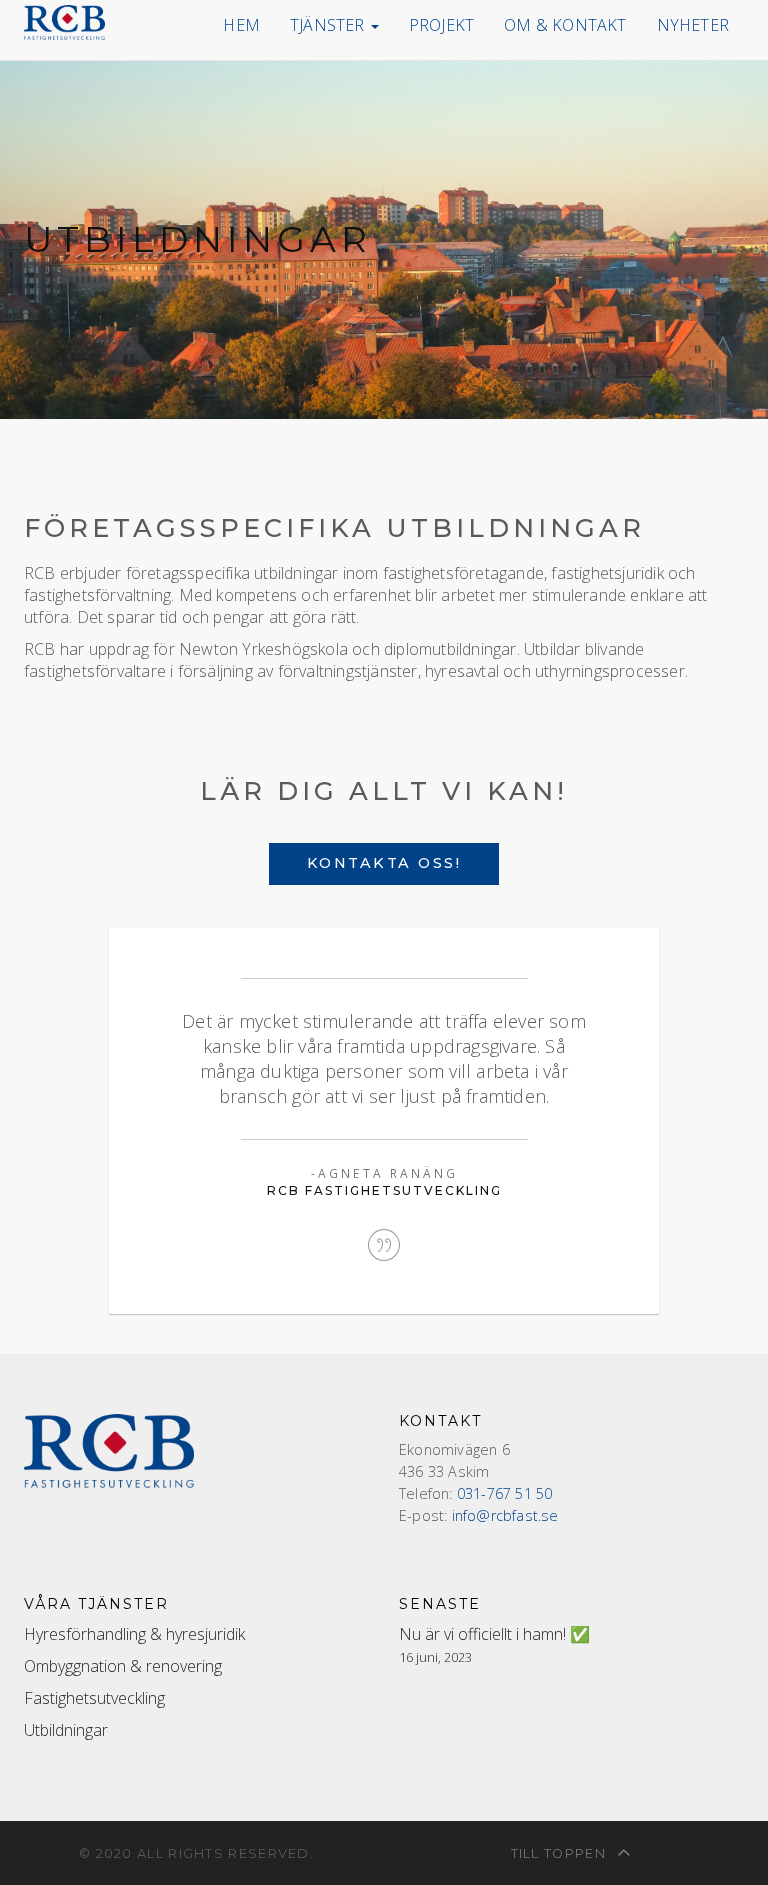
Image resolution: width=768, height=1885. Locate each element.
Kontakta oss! (384, 863)
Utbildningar (66, 1730)
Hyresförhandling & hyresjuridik (134, 1634)
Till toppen (561, 1853)
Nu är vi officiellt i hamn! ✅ (494, 1634)
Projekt (441, 25)
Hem (241, 25)
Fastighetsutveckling (94, 1698)
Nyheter (693, 25)
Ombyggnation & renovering (123, 1666)
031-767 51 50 (505, 1493)
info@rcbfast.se (505, 1515)
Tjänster (329, 25)
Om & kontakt (565, 25)
